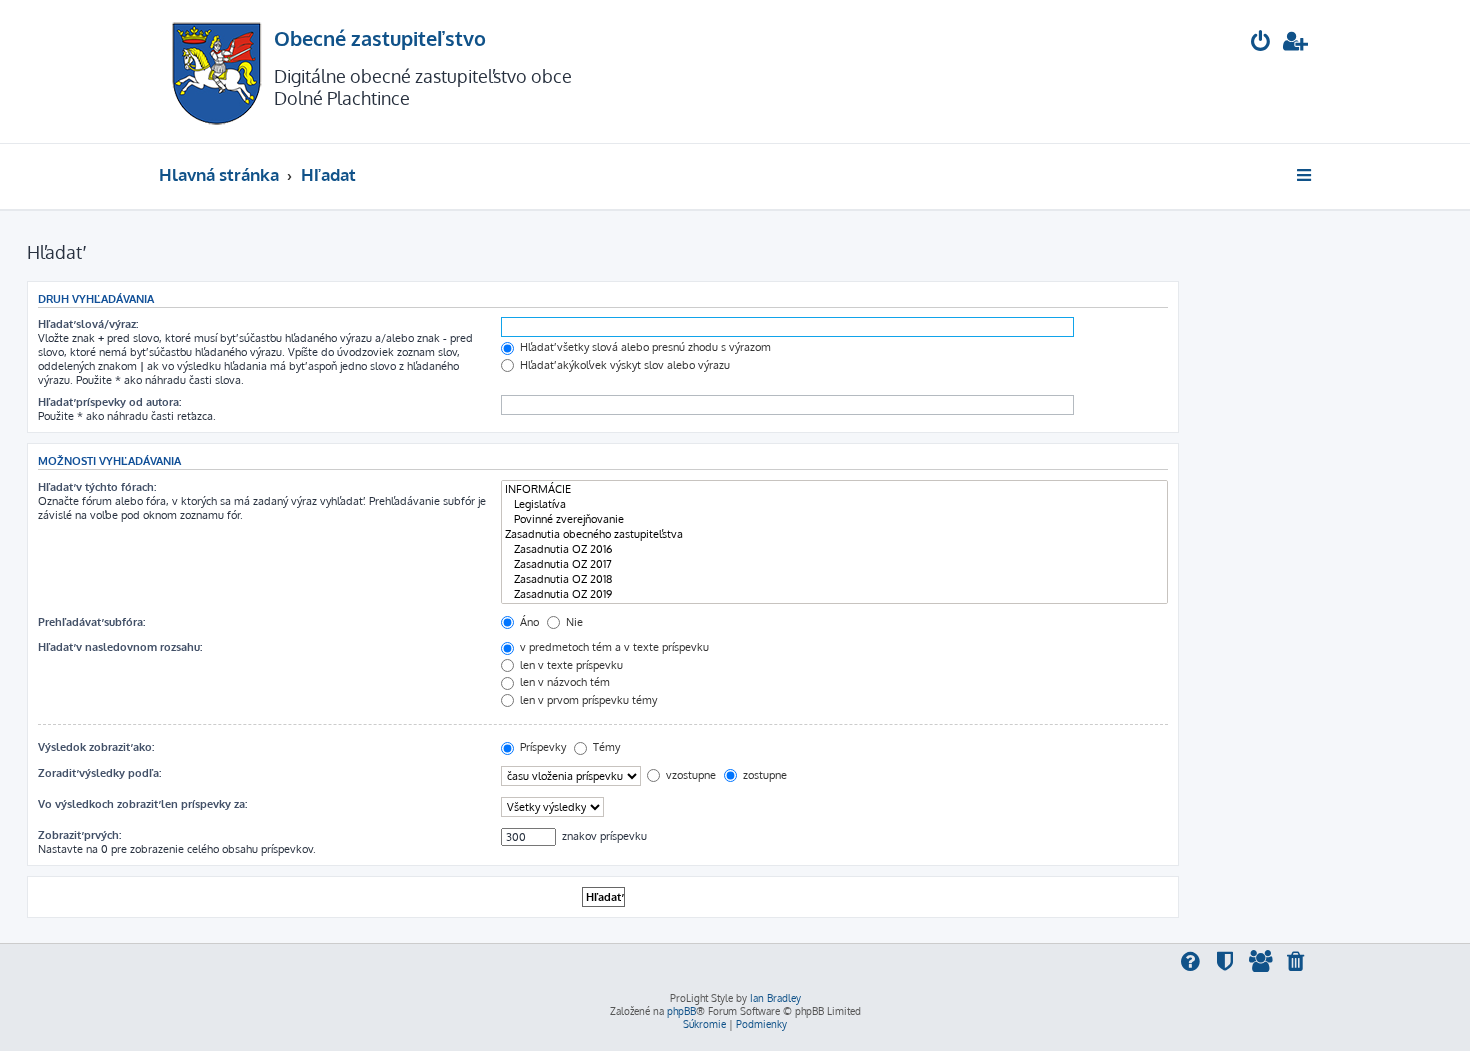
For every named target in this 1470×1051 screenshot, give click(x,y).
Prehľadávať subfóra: (91, 622)
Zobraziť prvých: (79, 835)
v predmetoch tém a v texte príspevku (613, 647)
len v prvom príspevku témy (587, 700)
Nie (573, 622)
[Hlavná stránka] (216, 71)
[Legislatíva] (834, 504)
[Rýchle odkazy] (1305, 175)
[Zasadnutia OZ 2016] (834, 549)
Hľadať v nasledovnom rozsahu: (120, 647)
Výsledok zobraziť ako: (96, 747)
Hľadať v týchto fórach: (97, 487)
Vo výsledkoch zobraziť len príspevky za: (142, 804)
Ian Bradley (775, 998)
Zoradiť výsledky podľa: (99, 773)
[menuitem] (1261, 43)
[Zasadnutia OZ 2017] (834, 564)
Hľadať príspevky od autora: (109, 402)
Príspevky (541, 747)
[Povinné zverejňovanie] (834, 519)
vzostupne (689, 775)
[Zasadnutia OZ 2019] (834, 594)
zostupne (763, 775)
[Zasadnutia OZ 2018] (834, 579)
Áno (528, 622)
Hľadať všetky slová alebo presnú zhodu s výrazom (644, 347)
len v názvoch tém (563, 682)
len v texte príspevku (570, 665)
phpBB (681, 1011)
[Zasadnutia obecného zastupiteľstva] (834, 534)
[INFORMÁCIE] (834, 489)
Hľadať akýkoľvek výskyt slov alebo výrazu (623, 365)
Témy (605, 747)
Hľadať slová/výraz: (88, 324)
